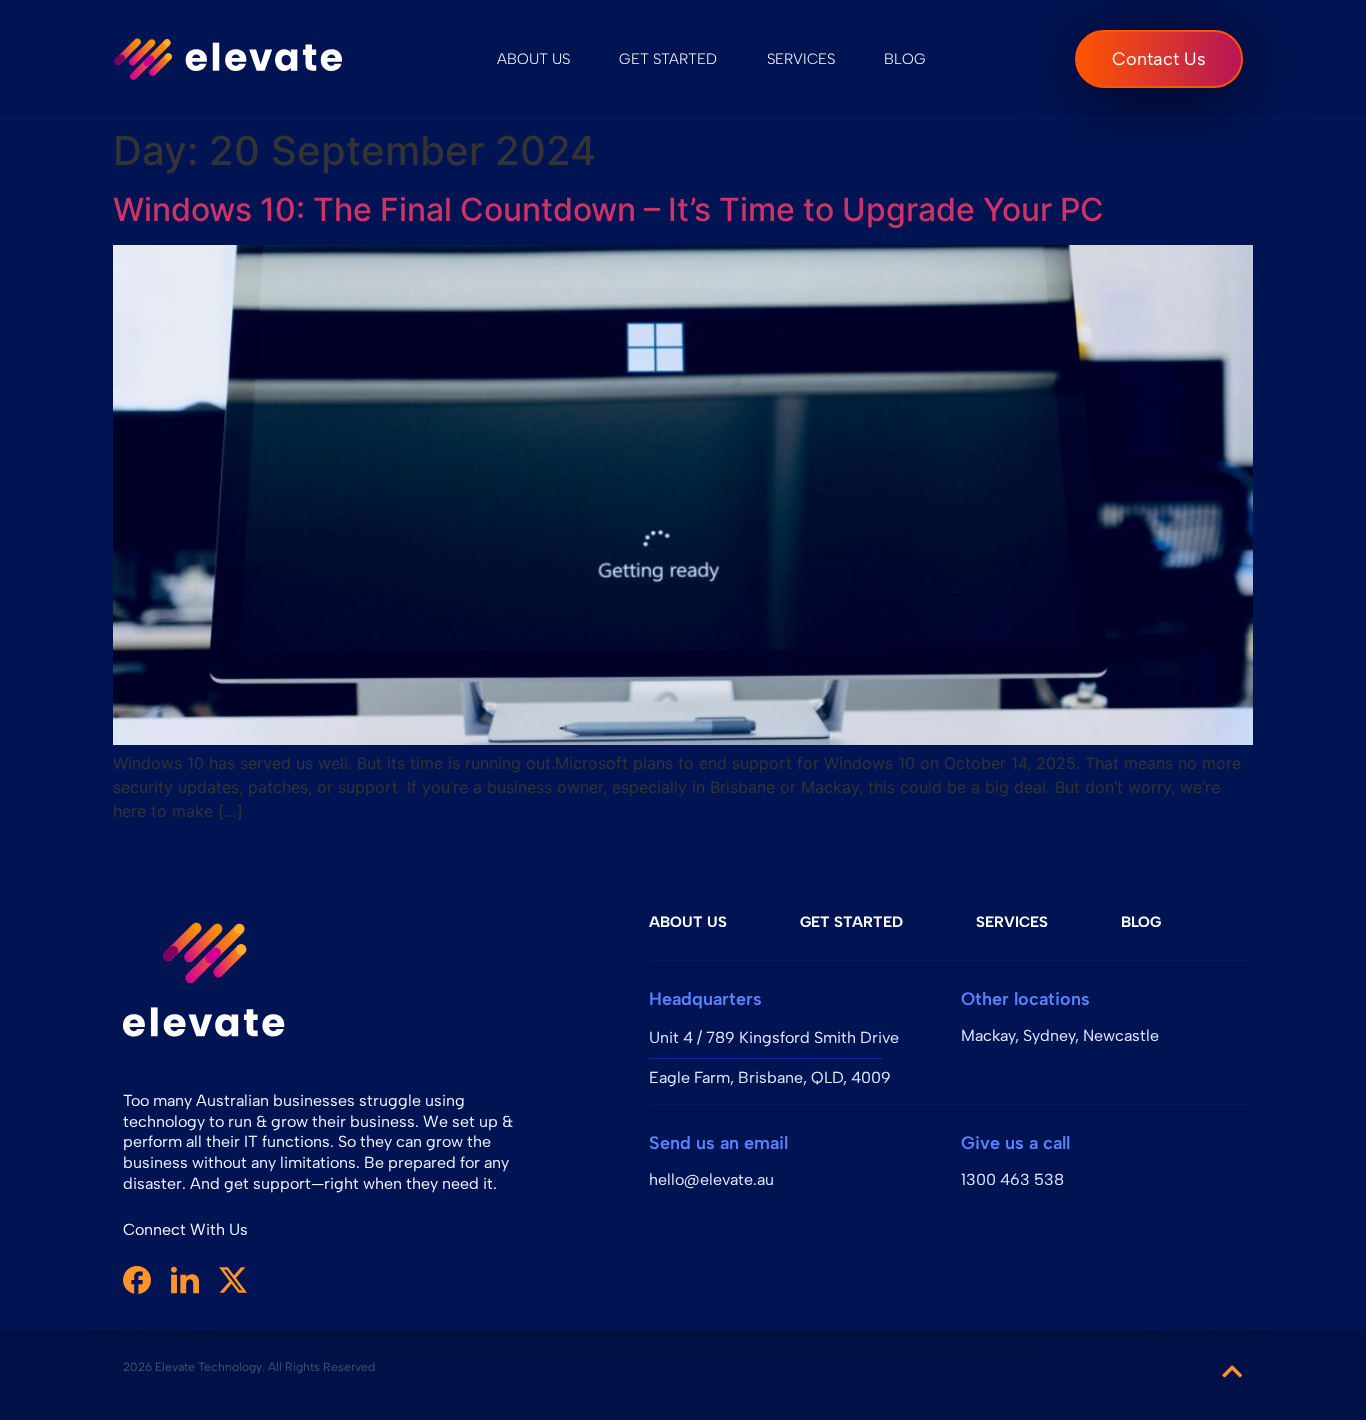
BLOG (905, 59)
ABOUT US (533, 59)
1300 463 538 (1012, 1179)
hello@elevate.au (711, 1179)
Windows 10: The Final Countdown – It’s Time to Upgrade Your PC (608, 209)
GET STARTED (668, 59)
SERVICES (801, 59)
